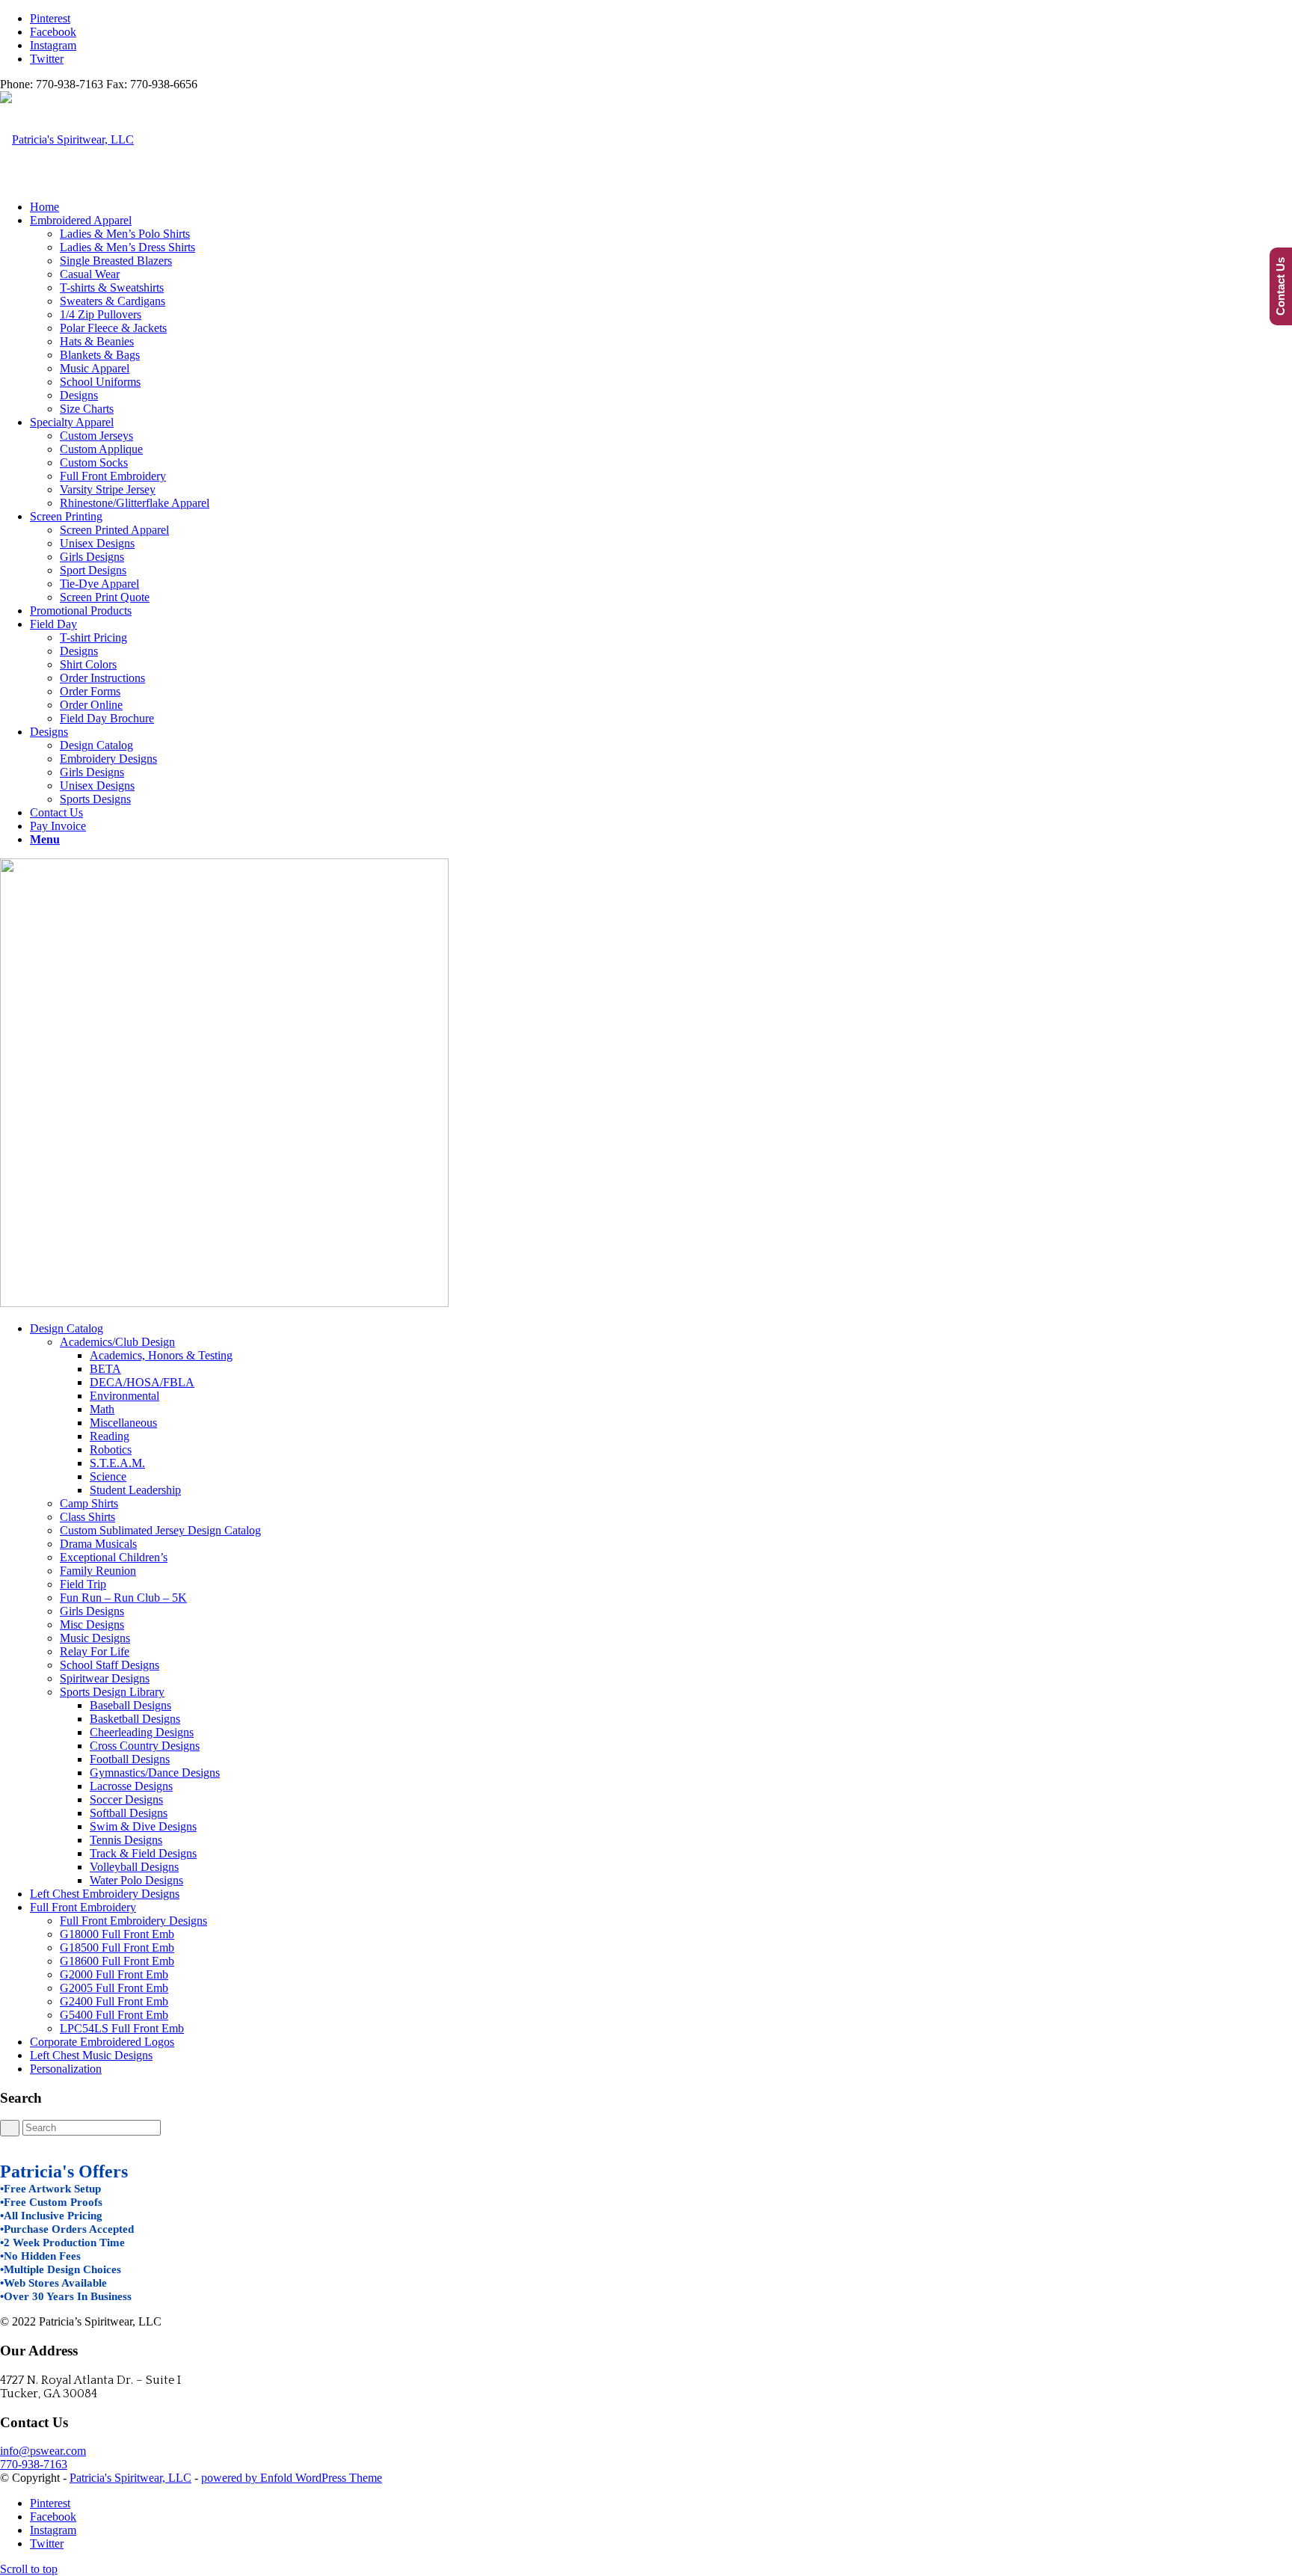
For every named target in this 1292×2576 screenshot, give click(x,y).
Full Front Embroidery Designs (133, 1921)
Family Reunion (98, 1571)
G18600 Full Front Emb (117, 1961)
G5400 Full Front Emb (114, 2015)
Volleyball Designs (134, 1867)
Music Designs (95, 1638)
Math (102, 1409)
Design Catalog (67, 1328)
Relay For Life (95, 1651)
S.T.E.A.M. (117, 1463)
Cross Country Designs (145, 1746)
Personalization (66, 2069)
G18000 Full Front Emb (117, 1934)
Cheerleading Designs (142, 1732)
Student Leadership (135, 1490)
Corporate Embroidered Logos (102, 2042)
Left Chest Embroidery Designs (105, 1894)
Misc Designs (92, 1624)
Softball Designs (129, 1813)
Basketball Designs (135, 1719)
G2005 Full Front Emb (114, 1988)
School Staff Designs (110, 1665)
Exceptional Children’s (114, 1557)
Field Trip (83, 1584)
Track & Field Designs (143, 1853)
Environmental (124, 1396)
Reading (110, 1436)
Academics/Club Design (117, 1342)
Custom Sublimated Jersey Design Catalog (160, 1530)
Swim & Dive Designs (143, 1826)
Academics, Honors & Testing (161, 1355)
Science (108, 1476)
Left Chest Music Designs (91, 2055)
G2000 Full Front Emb (114, 1974)
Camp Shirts (89, 1503)
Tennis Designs (126, 1840)
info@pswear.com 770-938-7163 (43, 2457)
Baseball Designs (130, 1705)
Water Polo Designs (136, 1880)
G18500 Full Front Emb (117, 1948)
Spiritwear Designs (105, 1678)
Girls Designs (92, 1611)
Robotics (111, 1450)
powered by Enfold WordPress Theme (292, 2478)
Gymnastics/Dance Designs (155, 1773)
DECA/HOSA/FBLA (142, 1382)
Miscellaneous (123, 1423)
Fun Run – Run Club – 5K (123, 1598)
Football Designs (130, 1759)
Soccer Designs (126, 1799)
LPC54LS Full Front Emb (122, 2028)
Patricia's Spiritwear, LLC (130, 2478)
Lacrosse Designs (131, 1786)
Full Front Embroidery (83, 1907)
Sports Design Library (112, 1692)
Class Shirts (87, 1517)
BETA (105, 1369)
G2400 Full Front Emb (114, 2001)
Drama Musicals (98, 1544)
